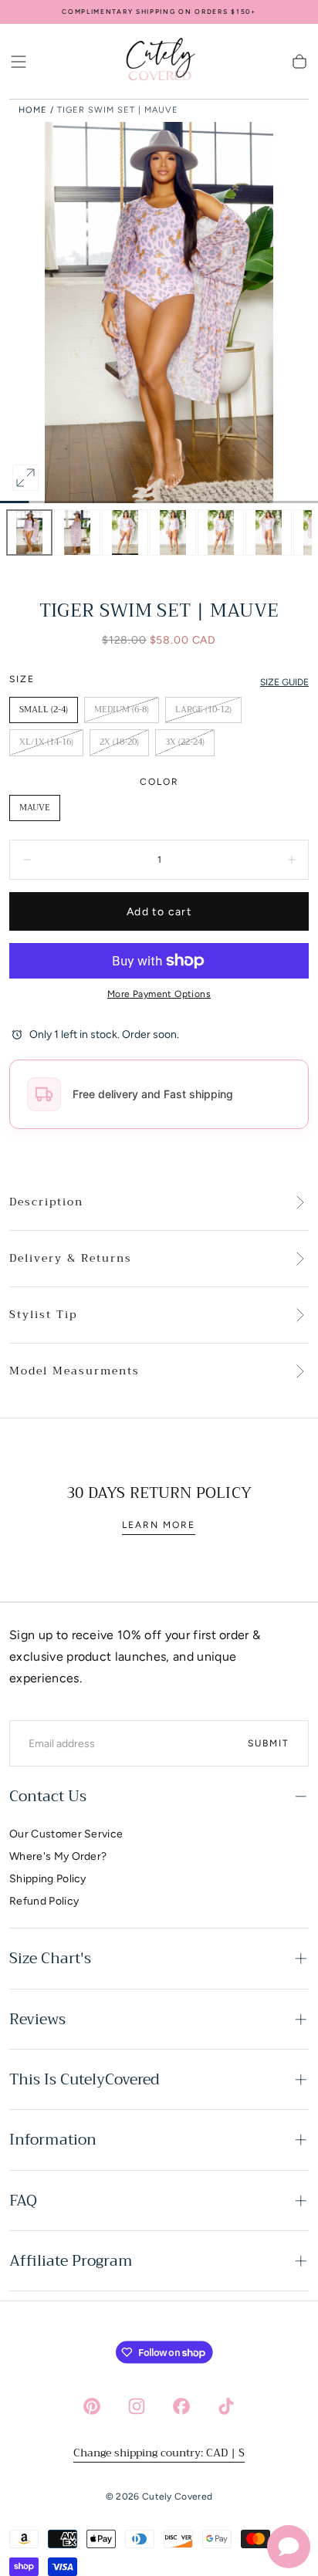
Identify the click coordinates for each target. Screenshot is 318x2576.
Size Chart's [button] (50, 1958)
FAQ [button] (23, 2201)
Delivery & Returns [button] (71, 1259)
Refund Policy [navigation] (44, 1901)
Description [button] (46, 1202)
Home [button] (33, 110)
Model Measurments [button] (74, 1371)
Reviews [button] (37, 2019)
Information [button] (53, 2140)
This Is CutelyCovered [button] (85, 2079)
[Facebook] (181, 2406)
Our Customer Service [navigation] (66, 1834)
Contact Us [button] (48, 1796)
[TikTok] (226, 2406)
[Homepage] (159, 62)
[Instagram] (137, 2406)
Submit (269, 1743)
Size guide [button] (284, 682)
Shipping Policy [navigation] (48, 1879)
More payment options (159, 994)
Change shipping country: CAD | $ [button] (159, 2453)
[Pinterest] (92, 2406)
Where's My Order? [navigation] (58, 1856)
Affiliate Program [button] (71, 2261)
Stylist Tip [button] (43, 1315)
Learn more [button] (159, 1525)
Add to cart (159, 912)
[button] (19, 62)
